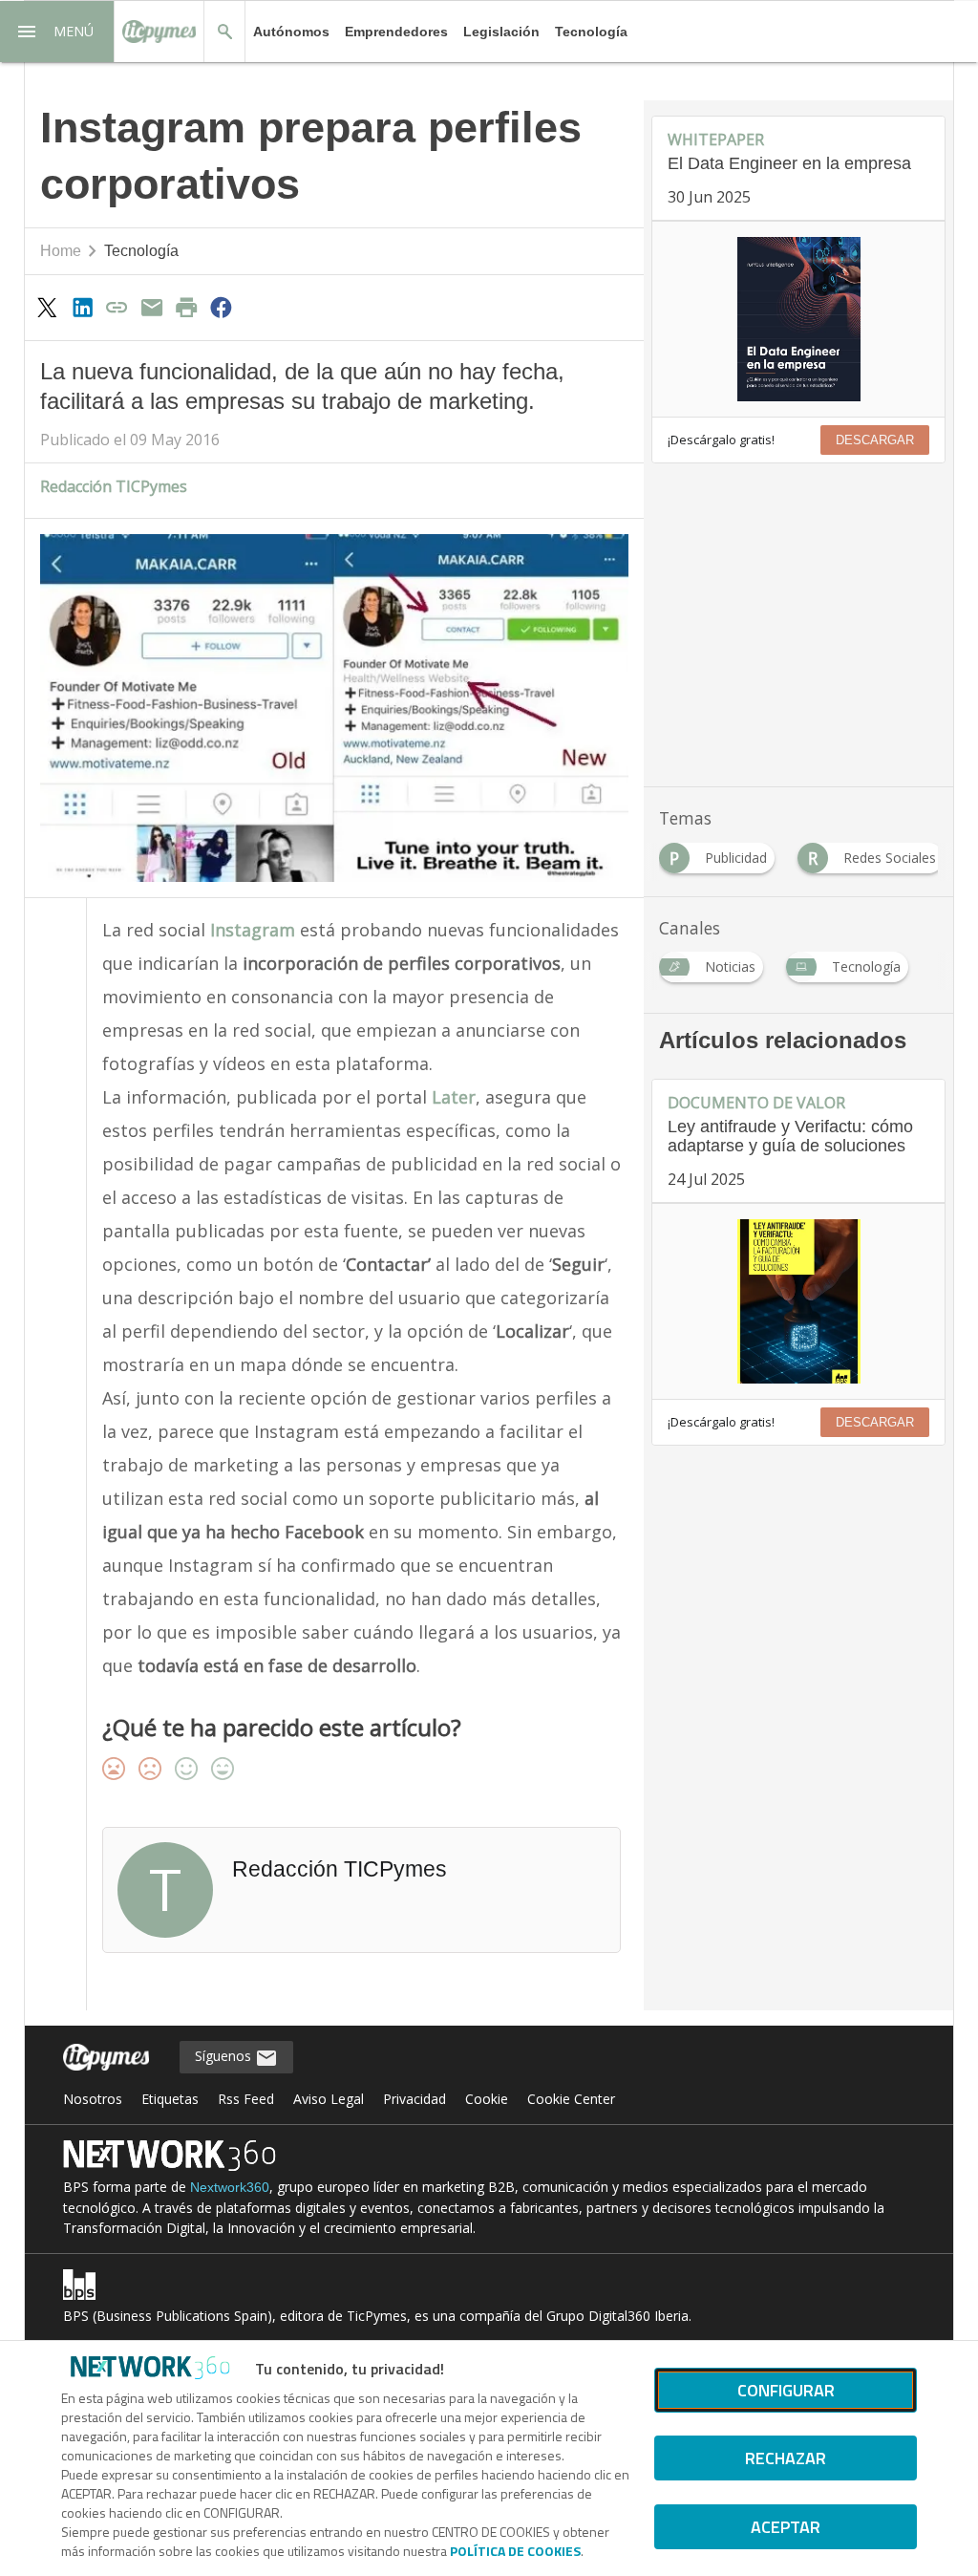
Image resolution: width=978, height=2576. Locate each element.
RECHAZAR (786, 2458)
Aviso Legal (329, 2099)
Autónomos (291, 32)
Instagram (255, 930)
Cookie (487, 2099)
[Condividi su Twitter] (48, 307)
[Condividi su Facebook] (222, 307)
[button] (57, 32)
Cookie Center (571, 2099)
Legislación (501, 32)
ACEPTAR (786, 2527)
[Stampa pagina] (186, 307)
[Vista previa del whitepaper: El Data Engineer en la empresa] (798, 319)
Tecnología (591, 32)
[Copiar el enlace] (117, 307)
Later (454, 1097)
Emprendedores (396, 32)
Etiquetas (170, 2099)
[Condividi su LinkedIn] (82, 307)
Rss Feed (246, 2099)
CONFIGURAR (786, 2390)
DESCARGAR (875, 440)
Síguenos (225, 2056)
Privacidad (415, 2099)
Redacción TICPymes (114, 486)
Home (61, 251)
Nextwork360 (230, 2187)
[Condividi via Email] (152, 307)
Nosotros (93, 2099)
